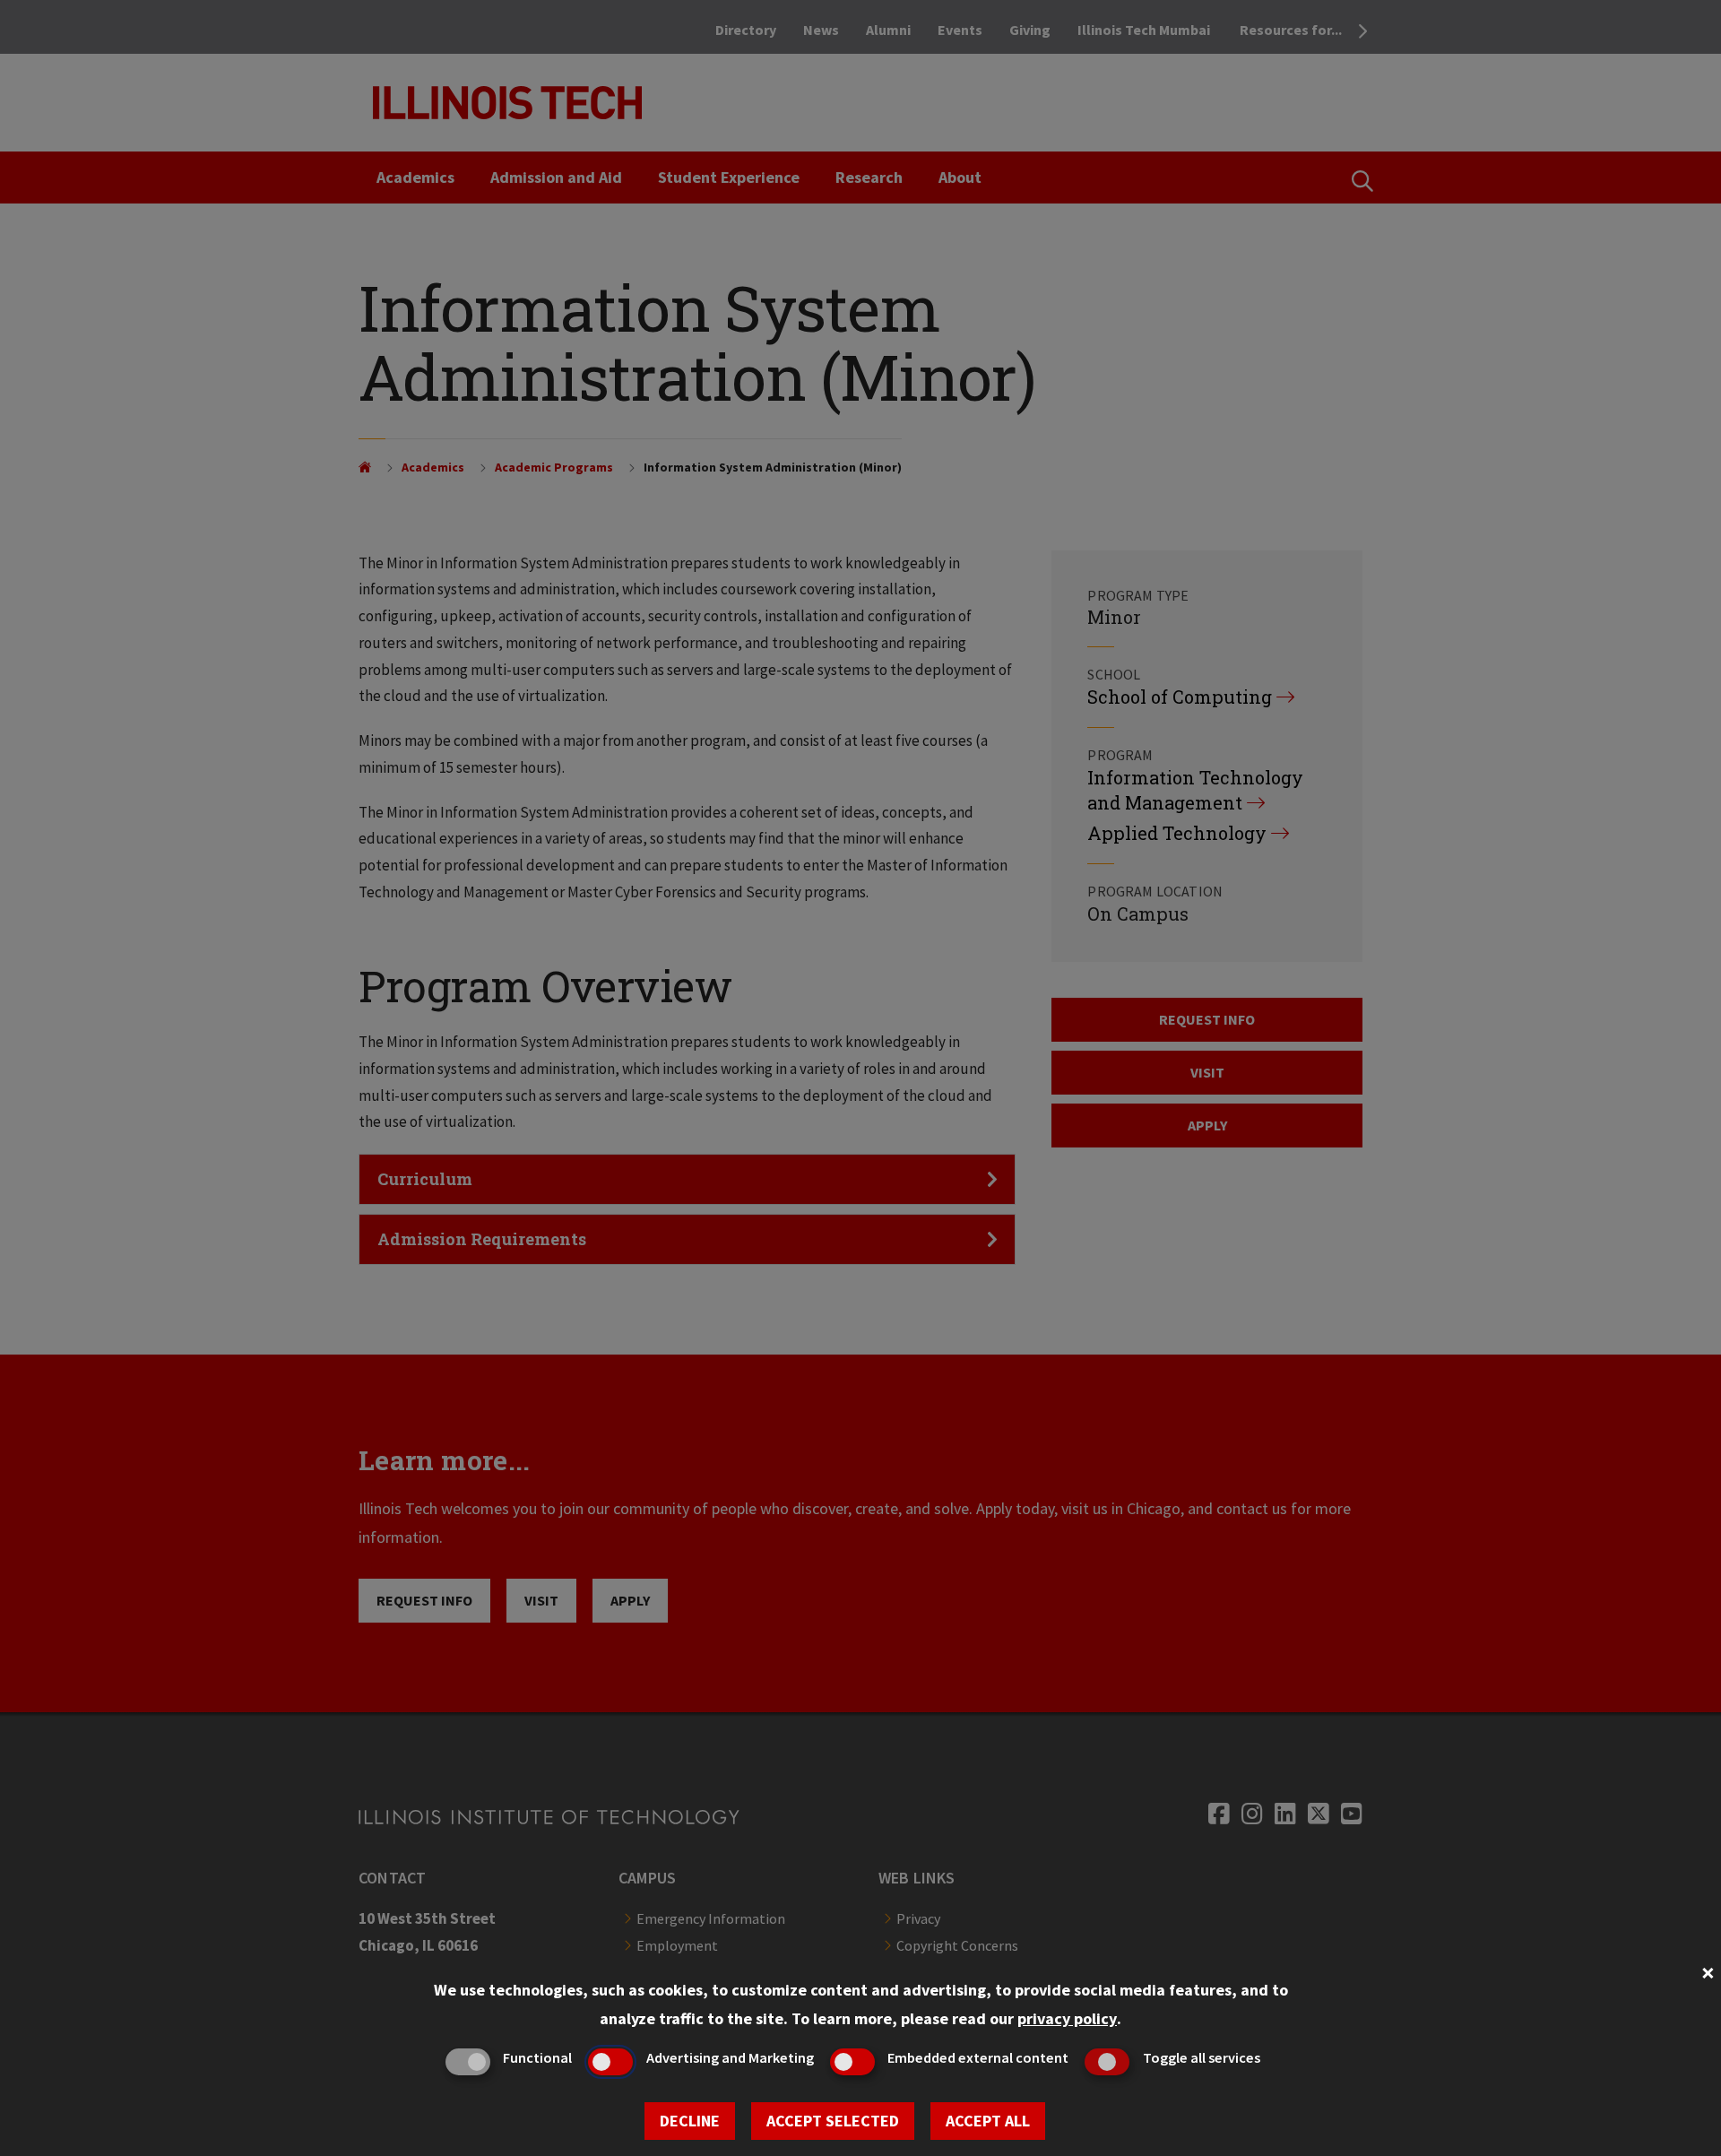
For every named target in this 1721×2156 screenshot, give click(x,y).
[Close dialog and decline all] (1708, 1971)
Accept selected (833, 2121)
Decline (690, 2121)
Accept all (988, 2121)
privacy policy (1067, 2018)
